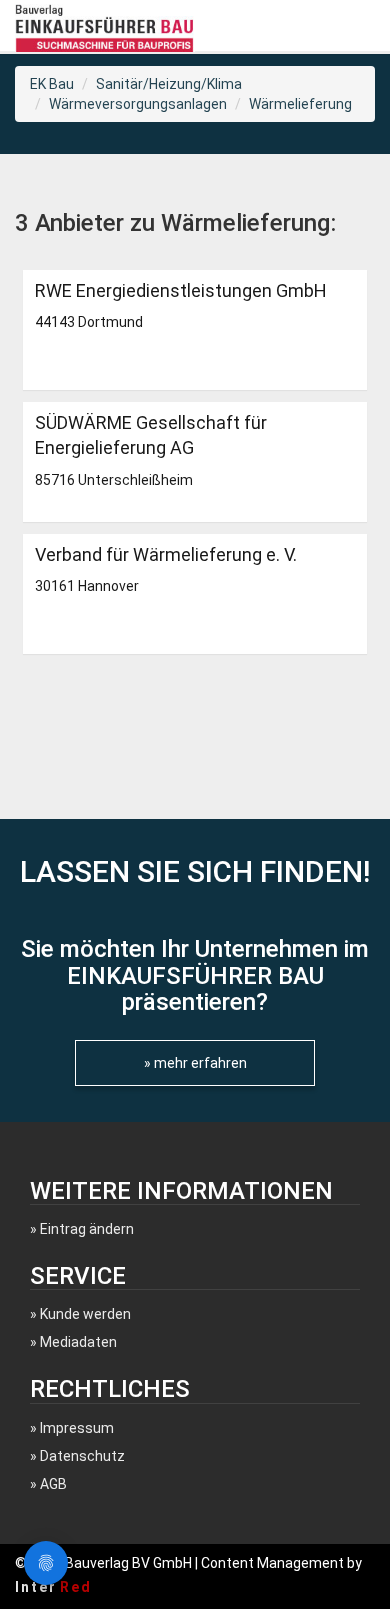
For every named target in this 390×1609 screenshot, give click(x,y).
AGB (53, 1484)
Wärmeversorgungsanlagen (138, 104)
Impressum (77, 1428)
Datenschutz (82, 1456)
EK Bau (52, 84)
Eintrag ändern (87, 1229)
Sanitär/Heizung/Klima (169, 84)
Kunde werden (85, 1314)
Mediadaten (78, 1342)
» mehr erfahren (195, 1063)
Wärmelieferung (300, 104)
